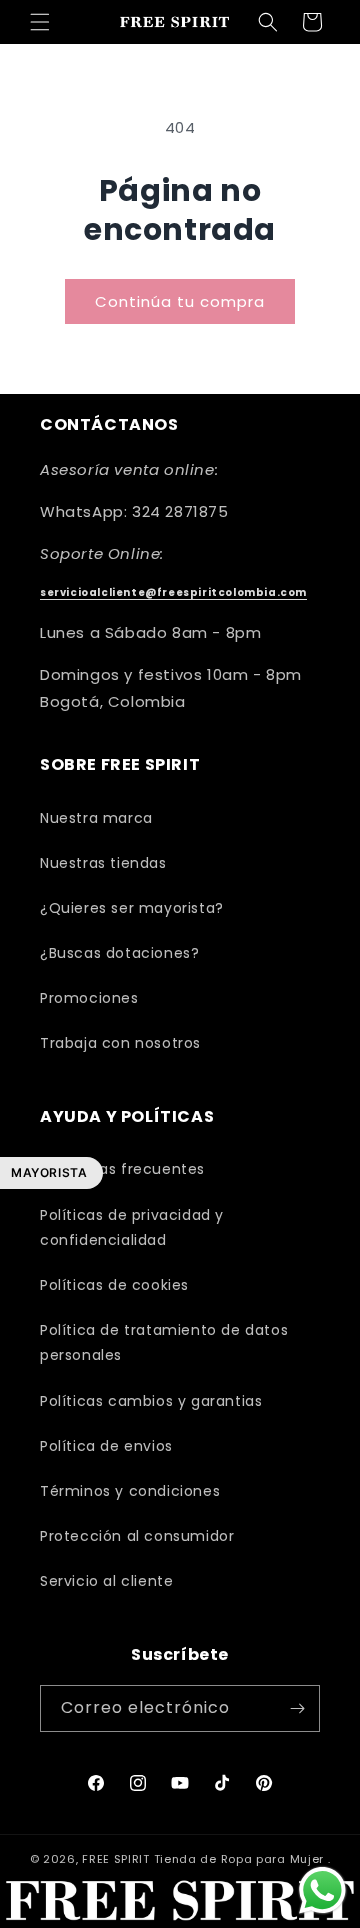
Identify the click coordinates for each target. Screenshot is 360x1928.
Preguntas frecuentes (122, 1169)
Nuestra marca (96, 818)
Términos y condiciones (130, 1491)
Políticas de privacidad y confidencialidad (132, 1227)
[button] (40, 22)
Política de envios (106, 1446)
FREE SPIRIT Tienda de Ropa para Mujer (203, 1859)
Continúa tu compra (180, 301)
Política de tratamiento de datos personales (164, 1342)
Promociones (89, 998)
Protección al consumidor (137, 1536)
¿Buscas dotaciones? (119, 953)
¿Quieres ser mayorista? (132, 908)
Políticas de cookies (114, 1285)
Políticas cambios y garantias (151, 1401)
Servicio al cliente (106, 1581)
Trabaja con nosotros (120, 1043)
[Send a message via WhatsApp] (322, 1890)
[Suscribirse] (297, 1708)
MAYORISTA (49, 1172)
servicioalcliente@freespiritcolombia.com (173, 592)
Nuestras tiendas (103, 863)
